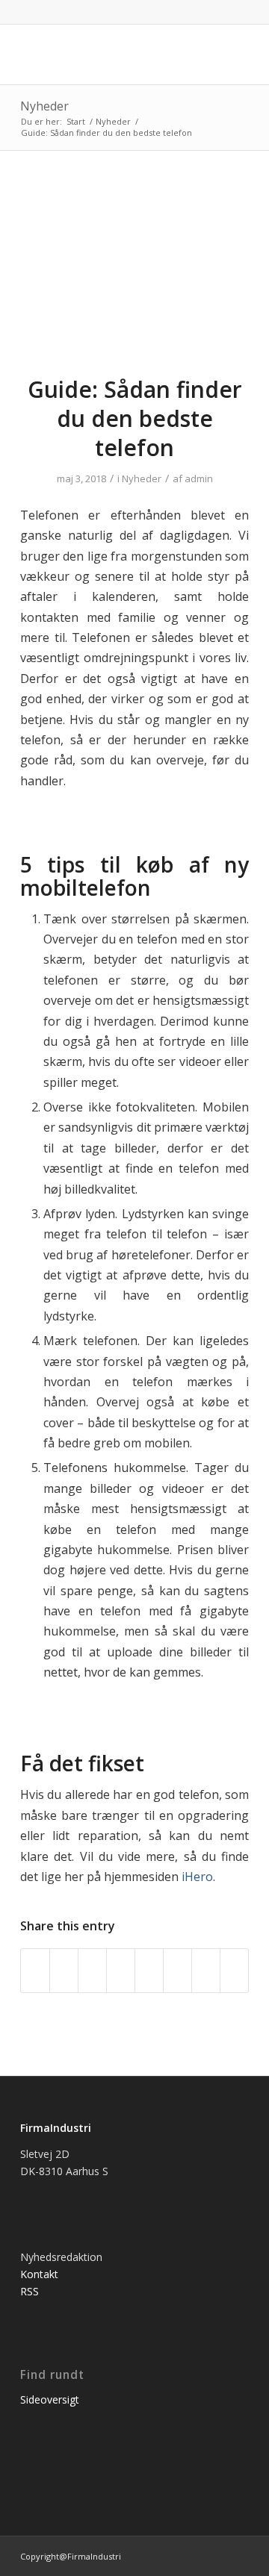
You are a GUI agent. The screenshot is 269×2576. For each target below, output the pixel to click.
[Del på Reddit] (206, 1971)
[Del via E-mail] (234, 1971)
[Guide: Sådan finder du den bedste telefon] (134, 272)
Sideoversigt (50, 2399)
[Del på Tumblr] (149, 1971)
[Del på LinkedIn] (121, 1971)
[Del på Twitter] (64, 1971)
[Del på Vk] (177, 1971)
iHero (197, 1877)
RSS (30, 2291)
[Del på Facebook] (35, 1971)
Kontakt (39, 2274)
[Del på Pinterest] (92, 1971)
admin (199, 478)
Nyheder (44, 106)
